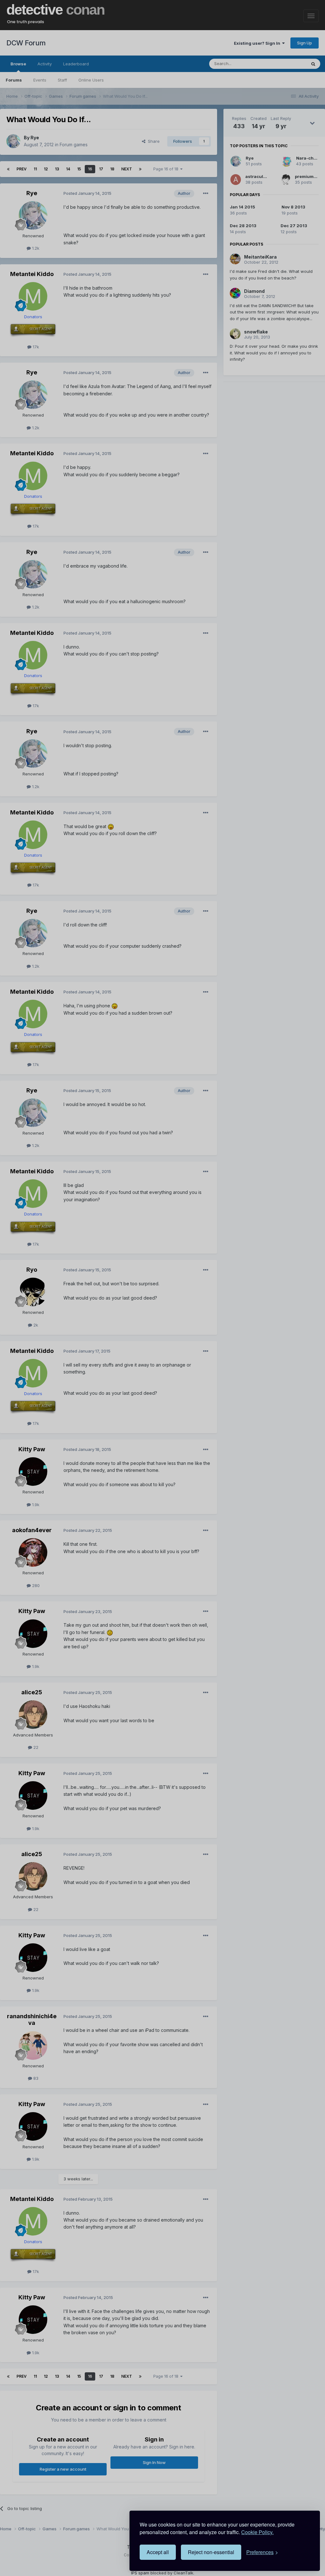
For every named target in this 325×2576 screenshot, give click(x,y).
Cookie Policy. (257, 2532)
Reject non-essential (211, 2552)
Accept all (158, 2552)
